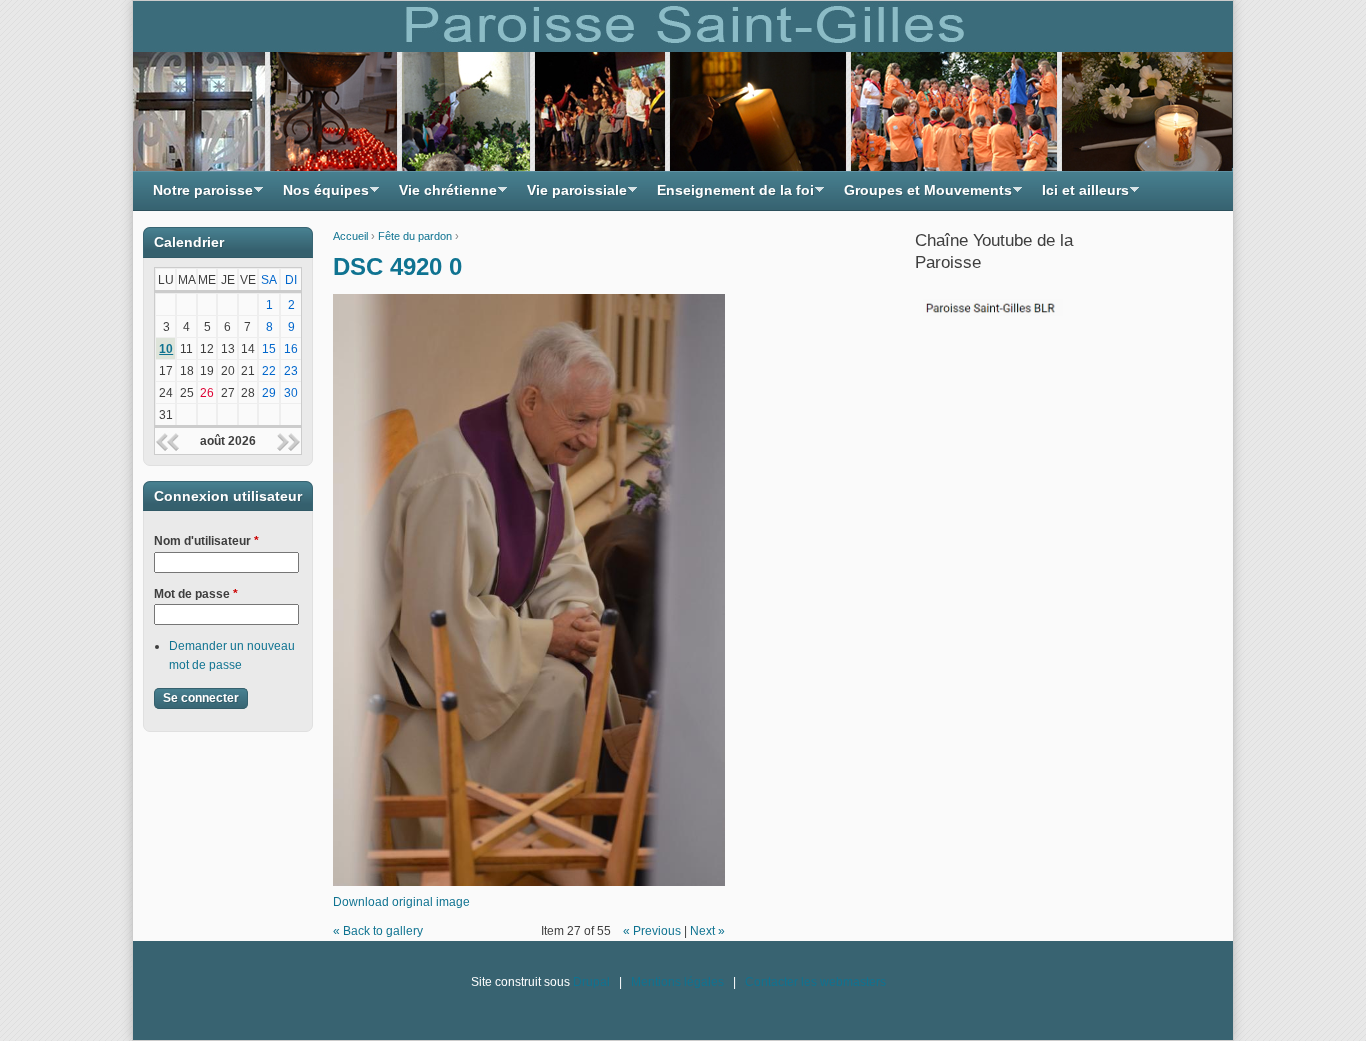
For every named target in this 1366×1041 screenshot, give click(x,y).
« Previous (652, 931)
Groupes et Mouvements (923, 195)
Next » (707, 931)
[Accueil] (683, 86)
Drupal (591, 982)
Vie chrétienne (443, 195)
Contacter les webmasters (815, 982)
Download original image (401, 902)
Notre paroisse (198, 195)
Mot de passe (196, 594)
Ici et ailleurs (1080, 195)
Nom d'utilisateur (206, 541)
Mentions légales (677, 982)
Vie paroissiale (572, 195)
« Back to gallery (378, 931)
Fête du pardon (415, 236)
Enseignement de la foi (730, 195)
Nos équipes (321, 195)
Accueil (350, 236)
